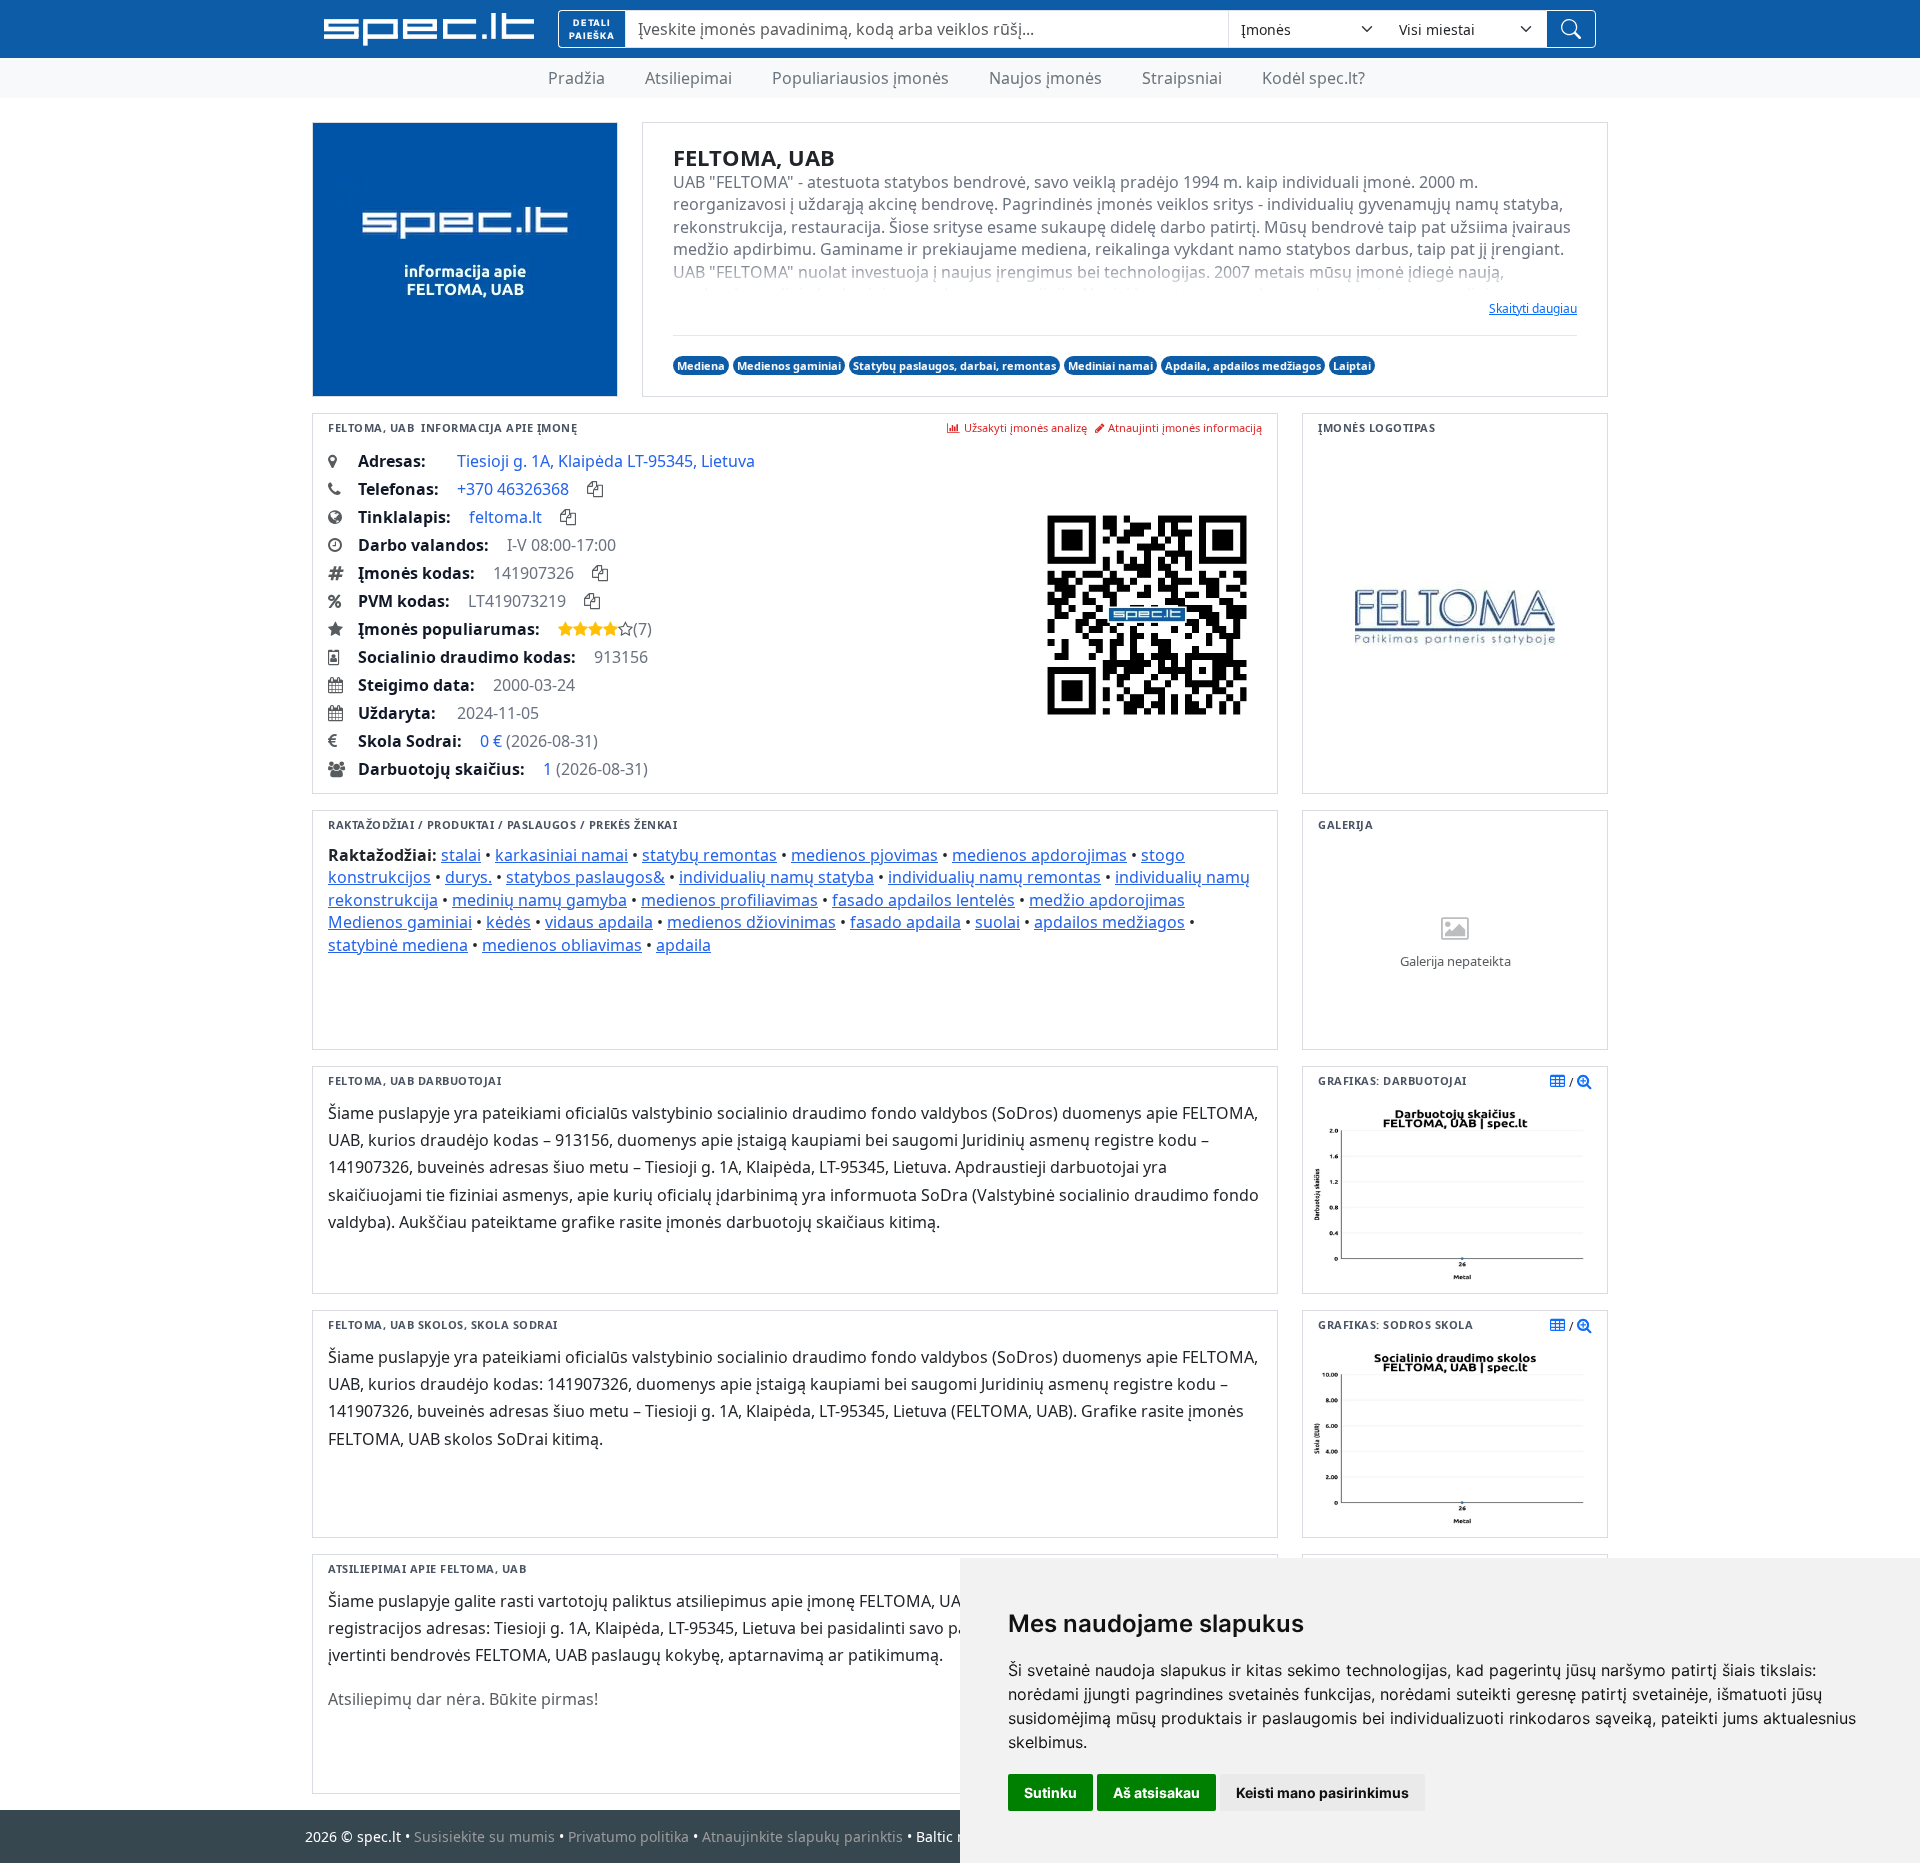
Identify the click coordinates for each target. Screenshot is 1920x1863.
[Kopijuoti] (595, 489)
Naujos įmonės (1045, 78)
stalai (461, 855)
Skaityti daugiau (1533, 308)
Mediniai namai (1110, 365)
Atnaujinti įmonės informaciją (1185, 427)
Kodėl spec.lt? (1313, 78)
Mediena (701, 365)
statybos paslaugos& (585, 877)
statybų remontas (709, 855)
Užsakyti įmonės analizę (1025, 427)
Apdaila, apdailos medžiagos (1243, 365)
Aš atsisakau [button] (1156, 1792)
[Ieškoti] (1571, 29)
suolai (997, 922)
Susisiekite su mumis (484, 1836)
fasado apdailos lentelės (923, 900)
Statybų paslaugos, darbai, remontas (954, 365)
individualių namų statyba (776, 877)
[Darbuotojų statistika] (1584, 1081)
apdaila (683, 945)
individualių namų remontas (994, 877)
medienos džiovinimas (751, 922)
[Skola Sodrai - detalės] (1584, 1325)
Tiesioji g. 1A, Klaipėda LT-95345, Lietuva (606, 461)
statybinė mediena (398, 945)
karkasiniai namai (561, 855)
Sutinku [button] (1050, 1792)
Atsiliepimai (688, 78)
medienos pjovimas (864, 855)
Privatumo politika (628, 1836)
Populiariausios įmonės (860, 78)
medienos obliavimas (562, 945)
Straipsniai (1182, 78)
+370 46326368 (513, 489)
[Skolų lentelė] (1557, 1325)
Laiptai (1352, 365)
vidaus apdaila (599, 922)
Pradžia (576, 78)
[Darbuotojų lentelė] (1557, 1081)
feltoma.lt (505, 517)
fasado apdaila (905, 922)
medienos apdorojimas (1039, 855)
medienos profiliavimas (729, 900)
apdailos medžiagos (1109, 922)
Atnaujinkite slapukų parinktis (802, 1836)
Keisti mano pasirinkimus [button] (1322, 1792)
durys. (468, 877)
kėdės (508, 922)
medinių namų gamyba (539, 900)
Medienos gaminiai (789, 365)
